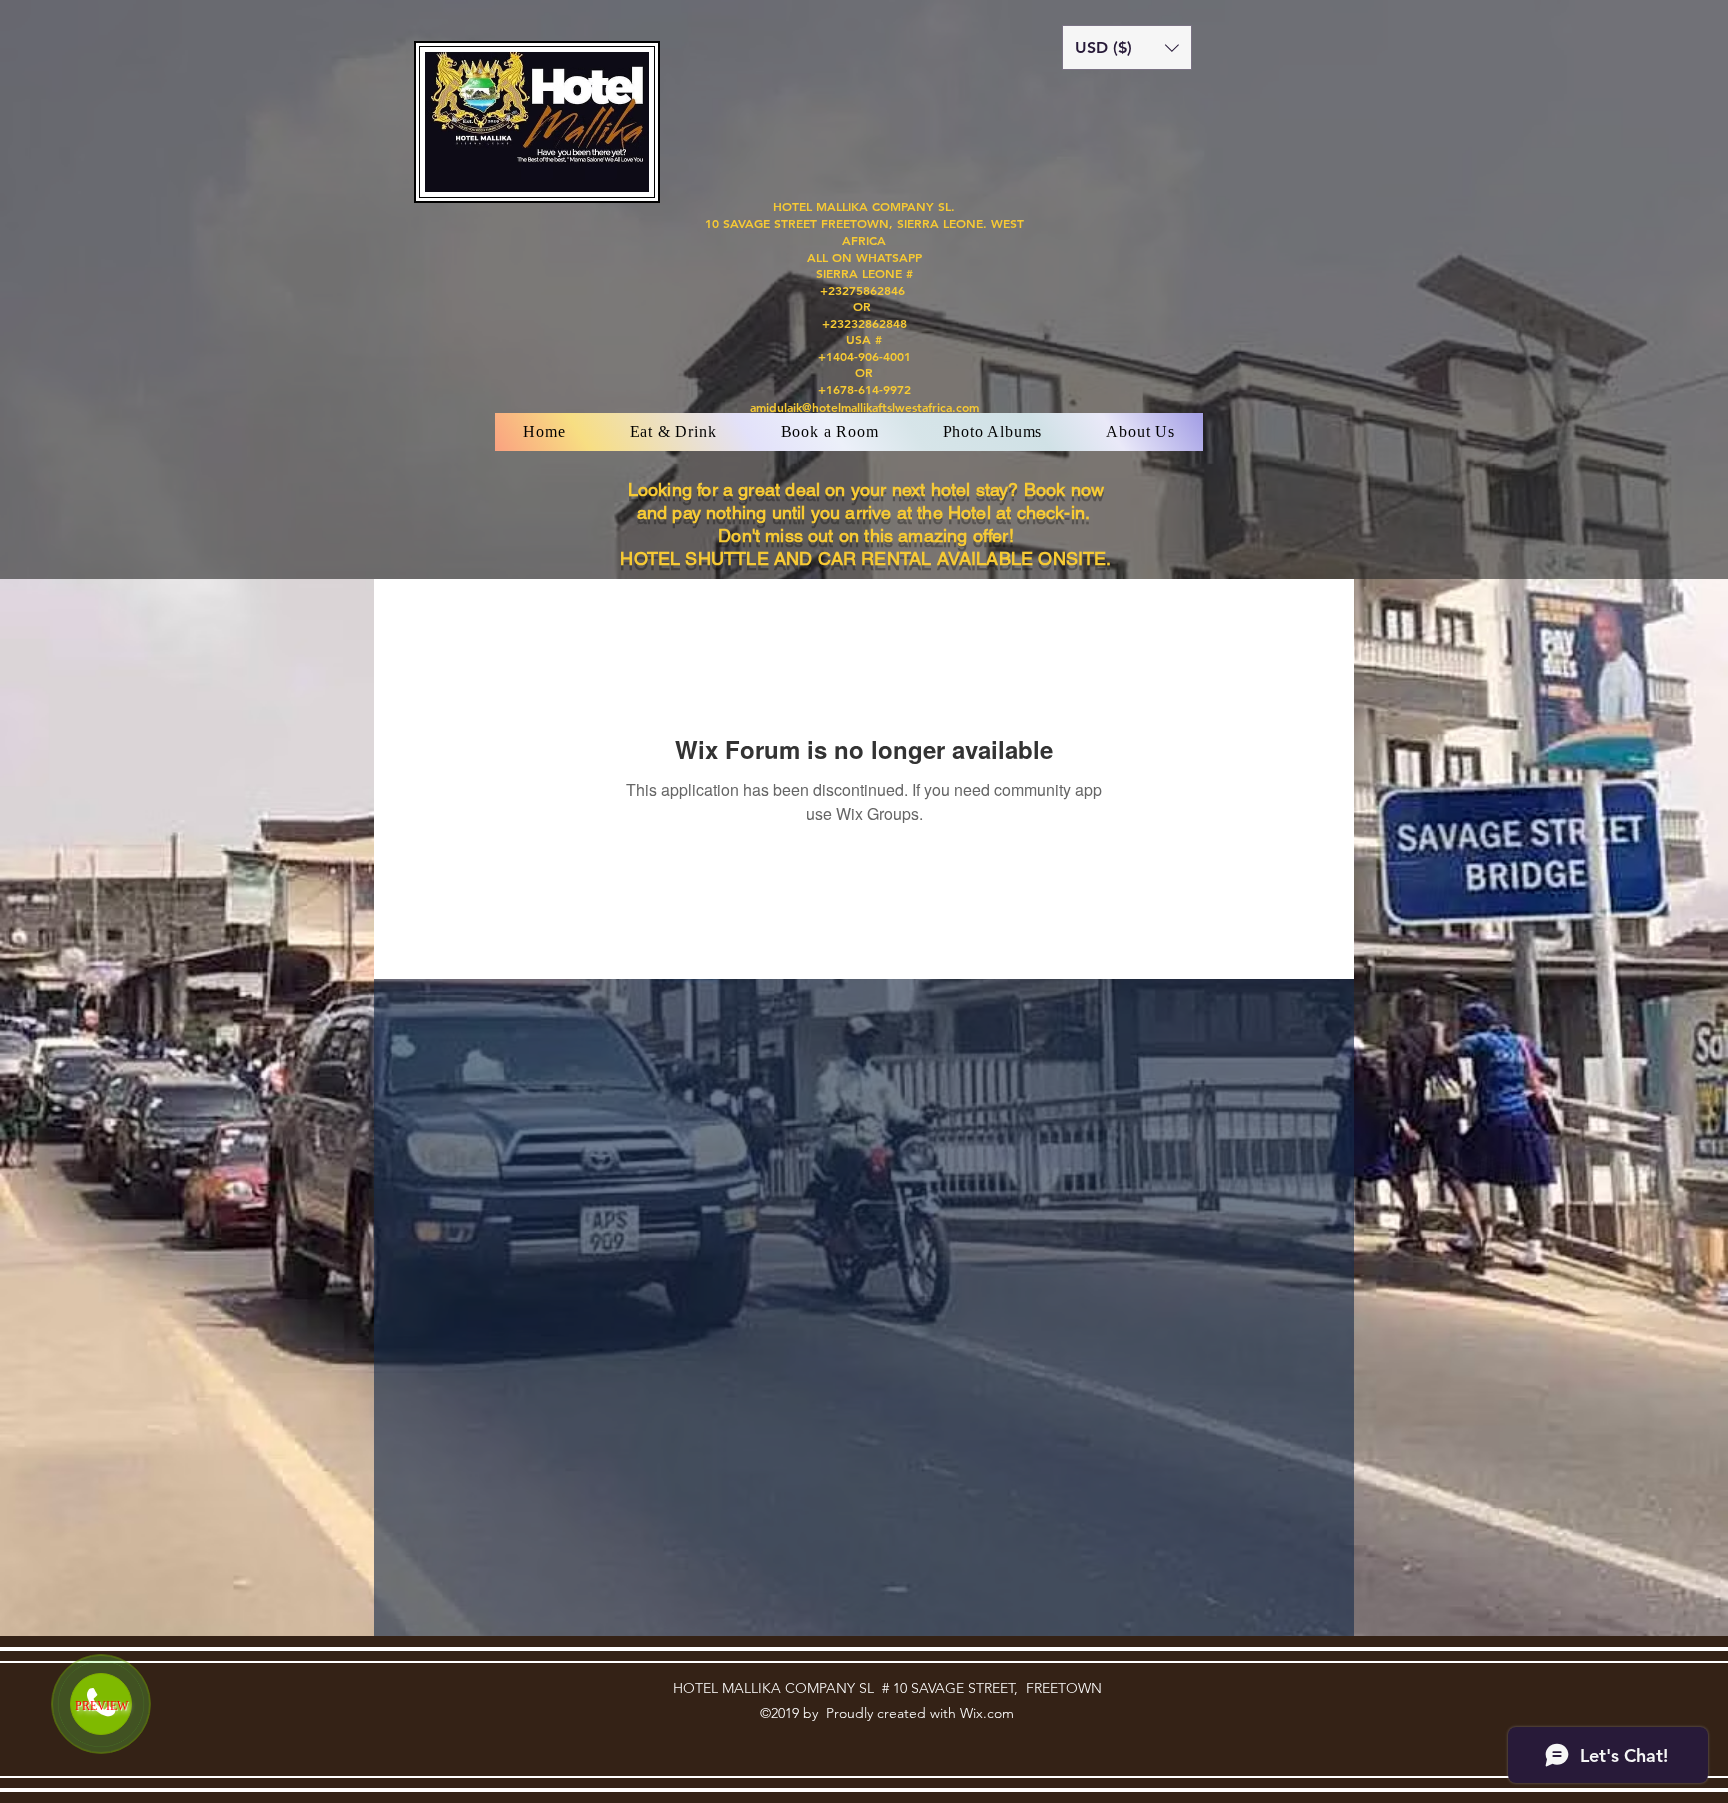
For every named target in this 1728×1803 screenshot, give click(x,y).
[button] (1127, 47)
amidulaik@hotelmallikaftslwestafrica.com (864, 407)
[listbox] (1127, 47)
